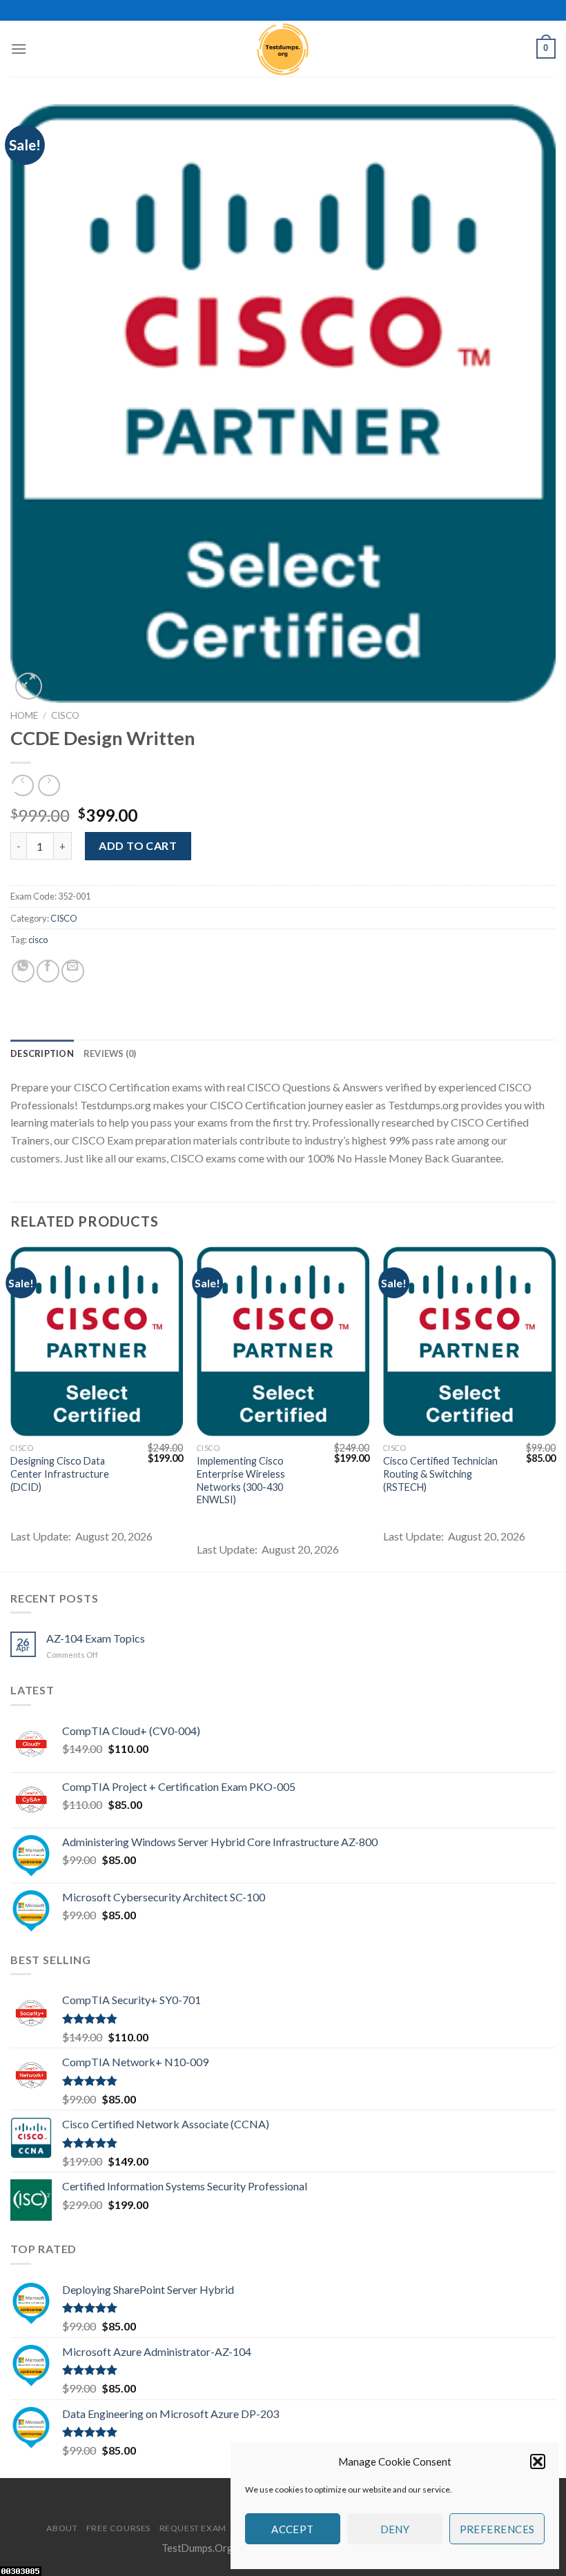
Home (24, 715)
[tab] (42, 1053)
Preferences (497, 2529)
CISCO (65, 715)
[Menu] (19, 49)
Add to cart (138, 845)
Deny (395, 2529)
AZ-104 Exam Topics (96, 1638)
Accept (293, 2529)
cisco (38, 940)
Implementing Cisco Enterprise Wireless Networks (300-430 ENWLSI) (241, 1480)
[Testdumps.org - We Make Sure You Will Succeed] (283, 49)
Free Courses (118, 2528)
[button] (538, 2461)
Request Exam (193, 2528)
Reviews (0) (110, 1053)
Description (42, 1053)
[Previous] (11, 1408)
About (62, 2528)
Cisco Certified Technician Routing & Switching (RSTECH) (440, 1474)
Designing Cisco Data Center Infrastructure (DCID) (60, 1474)
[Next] (555, 1408)
